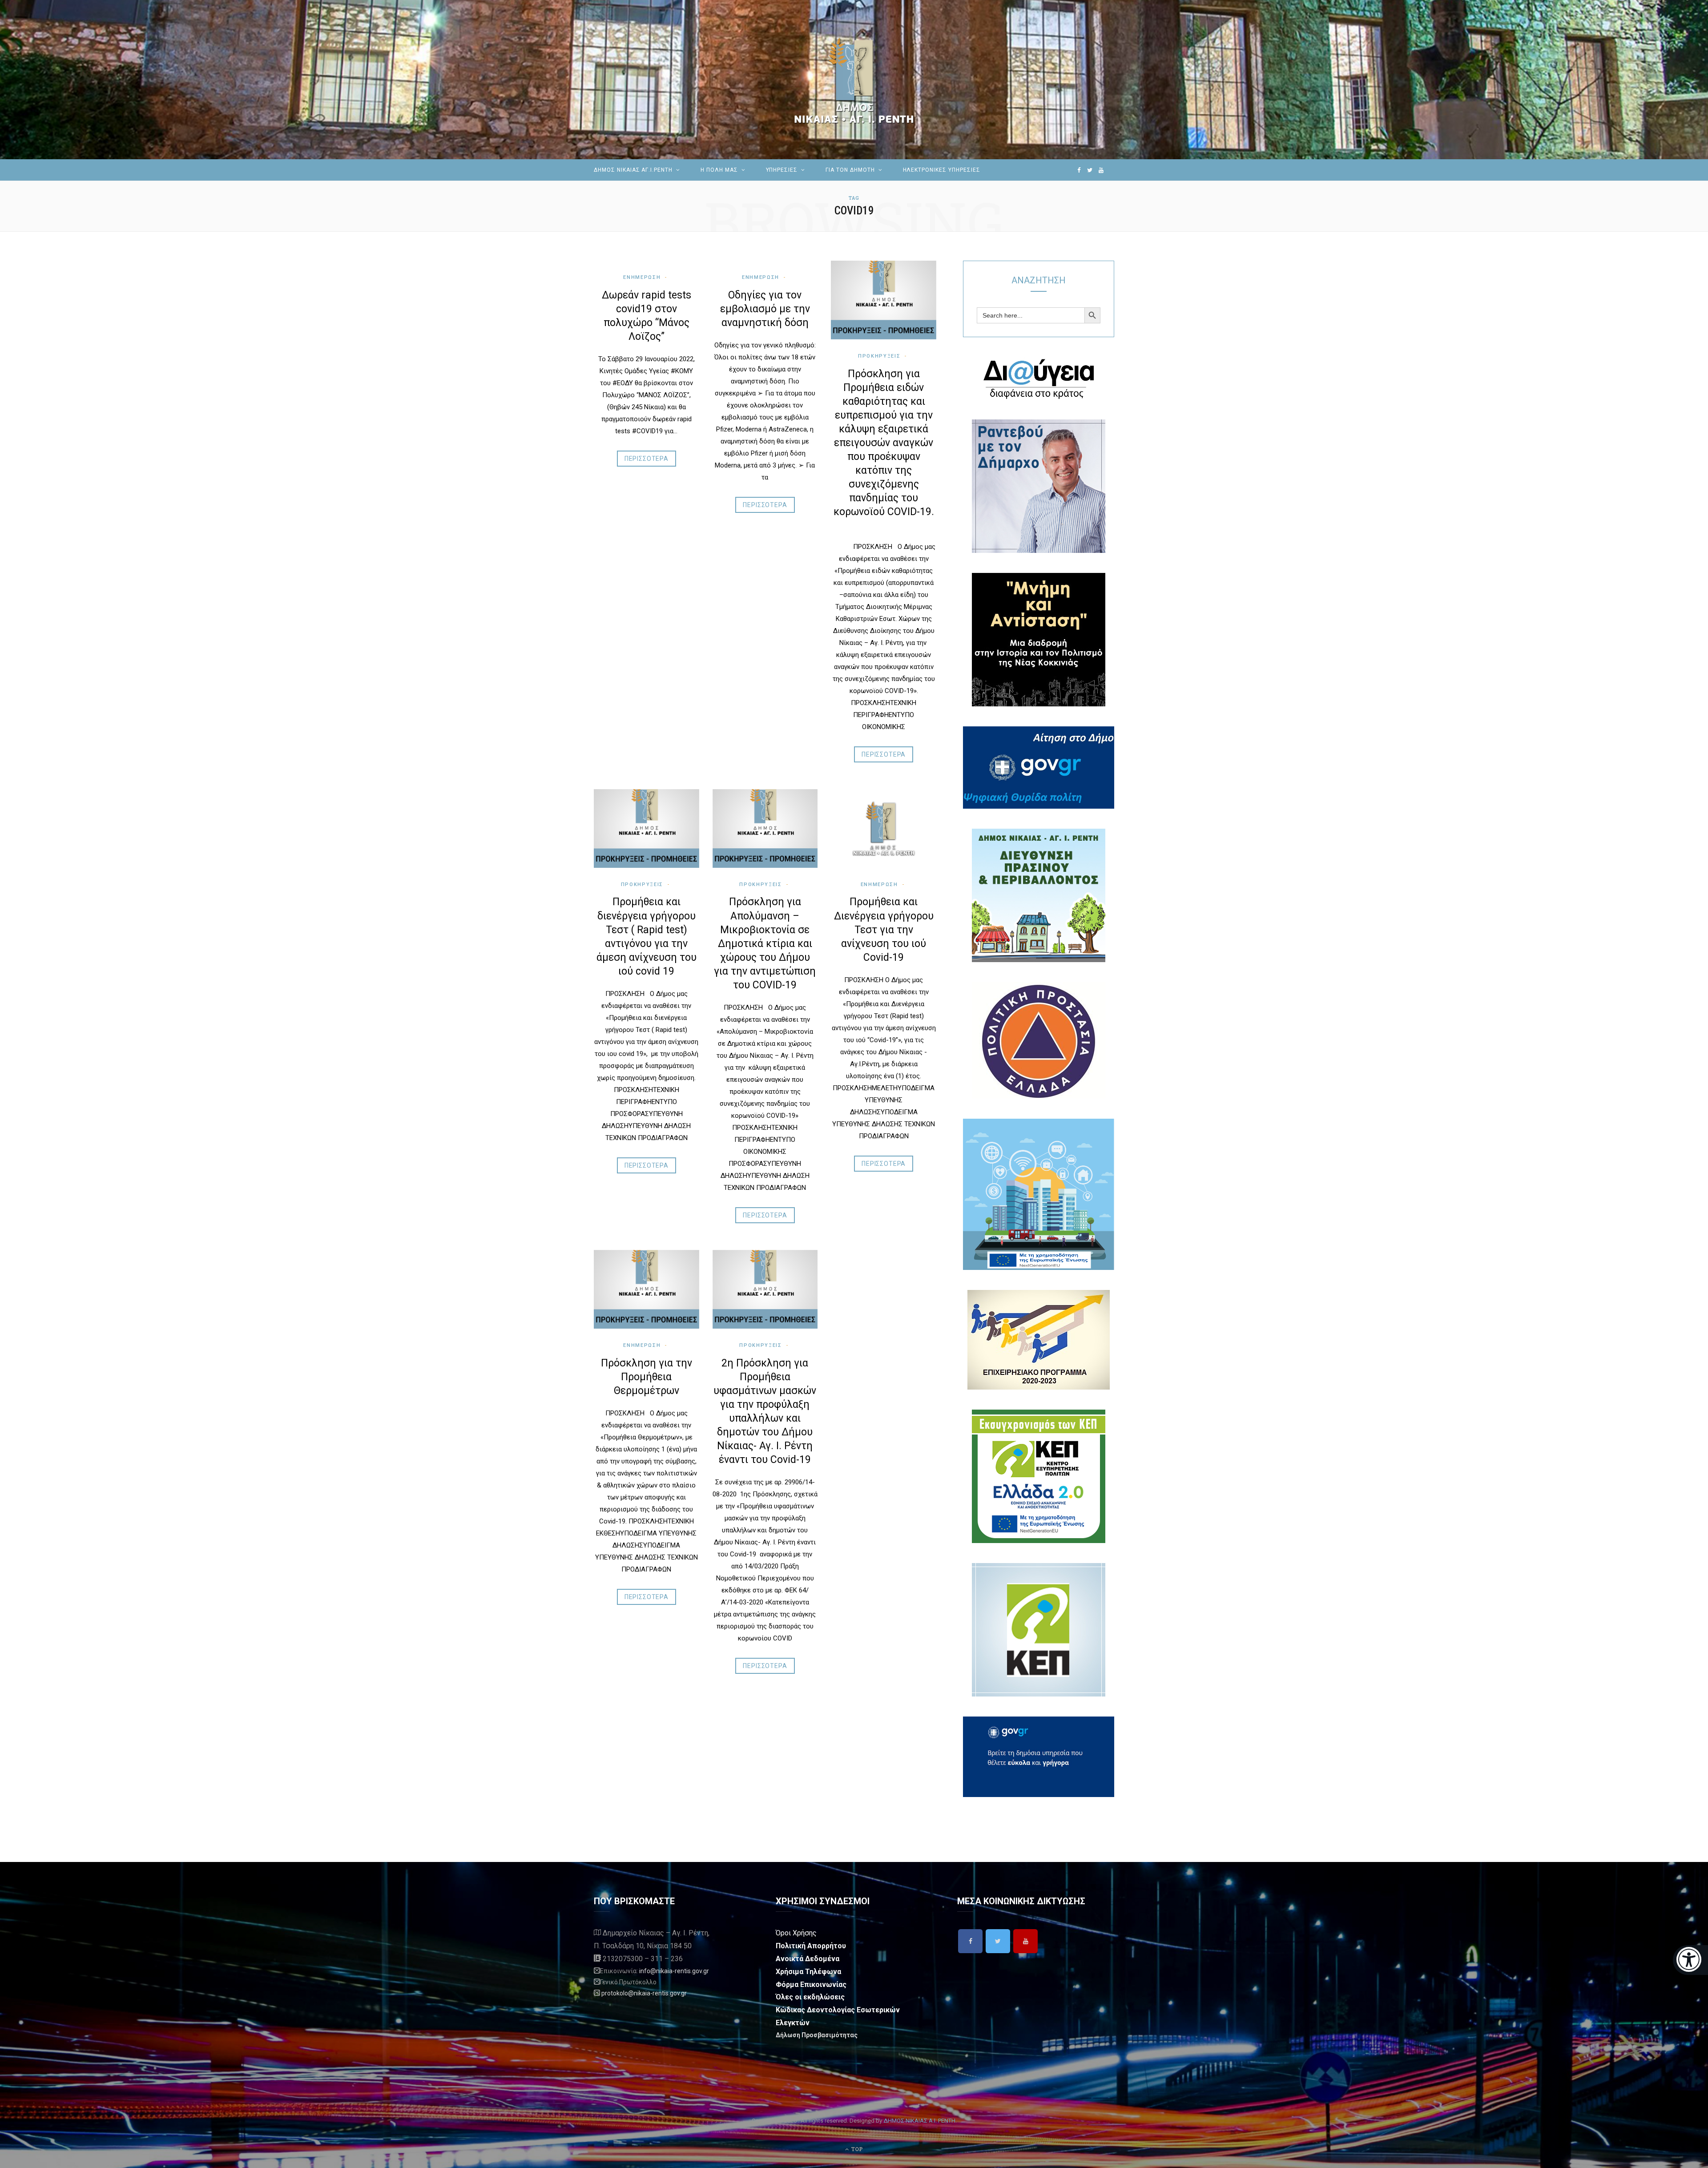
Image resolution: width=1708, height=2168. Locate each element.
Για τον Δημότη (850, 170)
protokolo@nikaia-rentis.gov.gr (644, 1993)
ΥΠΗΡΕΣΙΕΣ (782, 170)
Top (856, 2149)
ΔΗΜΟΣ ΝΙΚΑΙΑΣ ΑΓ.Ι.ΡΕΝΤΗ (633, 170)
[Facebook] (970, 1941)
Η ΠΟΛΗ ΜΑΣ (719, 170)
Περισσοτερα (647, 459)
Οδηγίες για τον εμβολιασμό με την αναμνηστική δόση (765, 309)
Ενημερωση (642, 277)
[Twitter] (998, 1941)
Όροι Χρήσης (796, 1933)
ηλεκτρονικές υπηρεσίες (942, 170)
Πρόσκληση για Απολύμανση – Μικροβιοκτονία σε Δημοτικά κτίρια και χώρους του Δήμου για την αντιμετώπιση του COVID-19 (765, 943)
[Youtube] (1025, 1941)
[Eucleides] (1690, 1960)
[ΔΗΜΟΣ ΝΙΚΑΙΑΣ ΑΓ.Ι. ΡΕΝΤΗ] (854, 80)
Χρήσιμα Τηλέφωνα (808, 1972)
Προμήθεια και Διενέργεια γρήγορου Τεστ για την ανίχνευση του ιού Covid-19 (884, 929)
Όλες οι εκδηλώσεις (810, 1997)
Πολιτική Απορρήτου (811, 1946)
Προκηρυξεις (879, 356)
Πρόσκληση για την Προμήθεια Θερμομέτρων (647, 1377)
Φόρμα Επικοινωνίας (811, 1985)
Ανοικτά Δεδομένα (808, 1959)
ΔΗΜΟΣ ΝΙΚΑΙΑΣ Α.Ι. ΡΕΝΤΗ (919, 2121)
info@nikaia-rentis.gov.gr (674, 1971)
